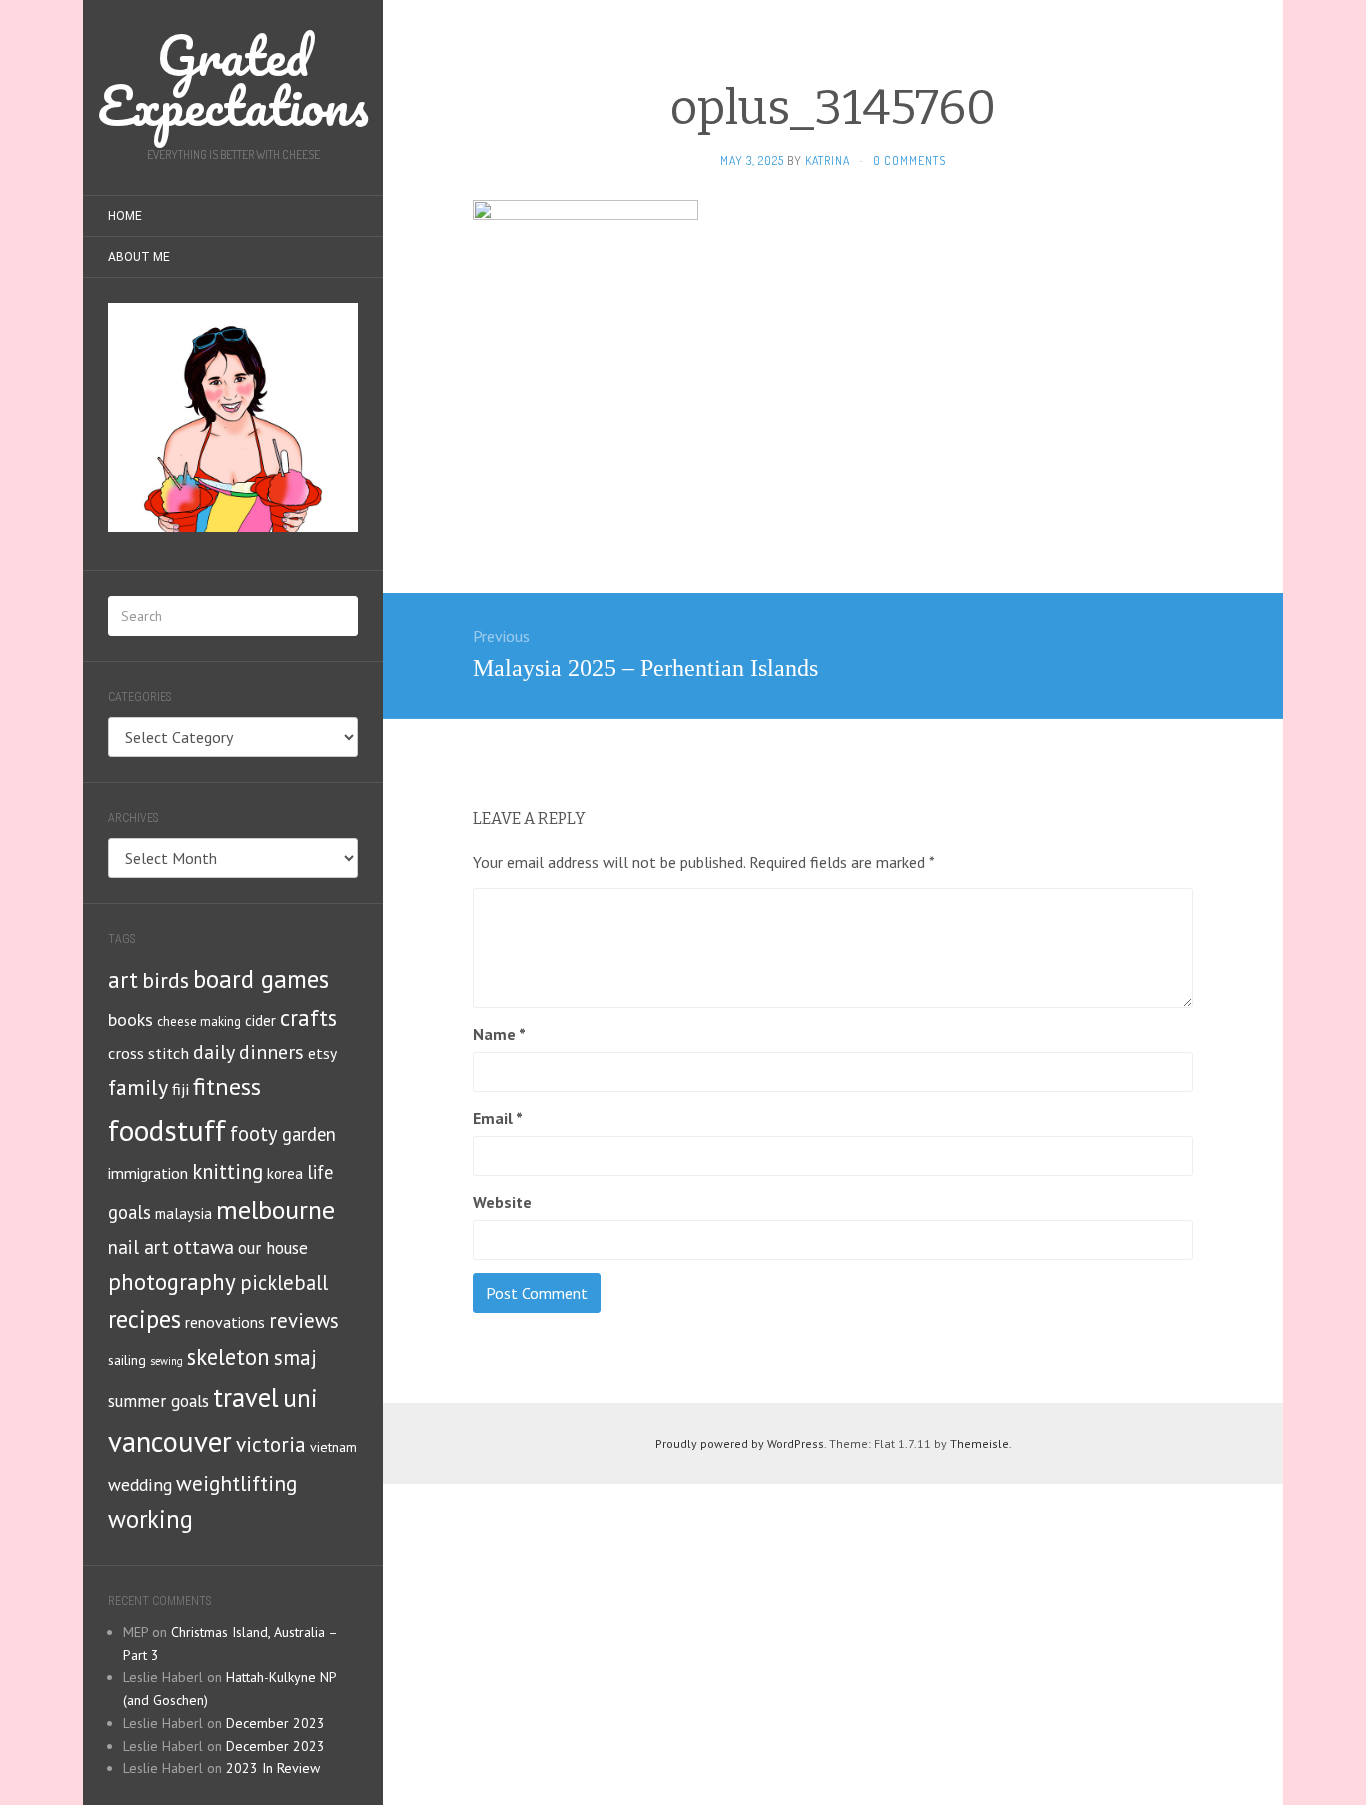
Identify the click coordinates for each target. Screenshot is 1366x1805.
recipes (144, 1319)
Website (502, 1202)
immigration (148, 1173)
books (130, 1019)
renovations (225, 1322)
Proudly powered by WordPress (739, 1443)
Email (498, 1118)
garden (309, 1134)
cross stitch (148, 1052)
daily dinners (248, 1051)
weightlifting (236, 1483)
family (138, 1087)
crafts (308, 1017)
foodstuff (167, 1130)
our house (273, 1248)
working (150, 1519)
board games (261, 979)
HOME (125, 216)
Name (499, 1034)
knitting (227, 1171)
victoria (271, 1444)
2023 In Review (273, 1768)
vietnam (333, 1447)
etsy (322, 1053)
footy (254, 1133)
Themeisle (979, 1443)
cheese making (199, 1021)
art (123, 979)
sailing (127, 1360)
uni (300, 1398)
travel (246, 1397)
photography (172, 1281)
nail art (138, 1247)
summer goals (158, 1401)
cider (260, 1020)
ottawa (203, 1246)
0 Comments (909, 160)
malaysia (183, 1213)
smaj (295, 1357)
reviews (304, 1320)
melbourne (275, 1209)
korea (285, 1173)
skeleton (228, 1356)
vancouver (170, 1441)
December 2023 (275, 1723)
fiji (180, 1088)
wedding (140, 1484)
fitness (227, 1086)
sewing (166, 1361)
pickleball (284, 1282)
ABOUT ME (139, 257)
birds (165, 980)
